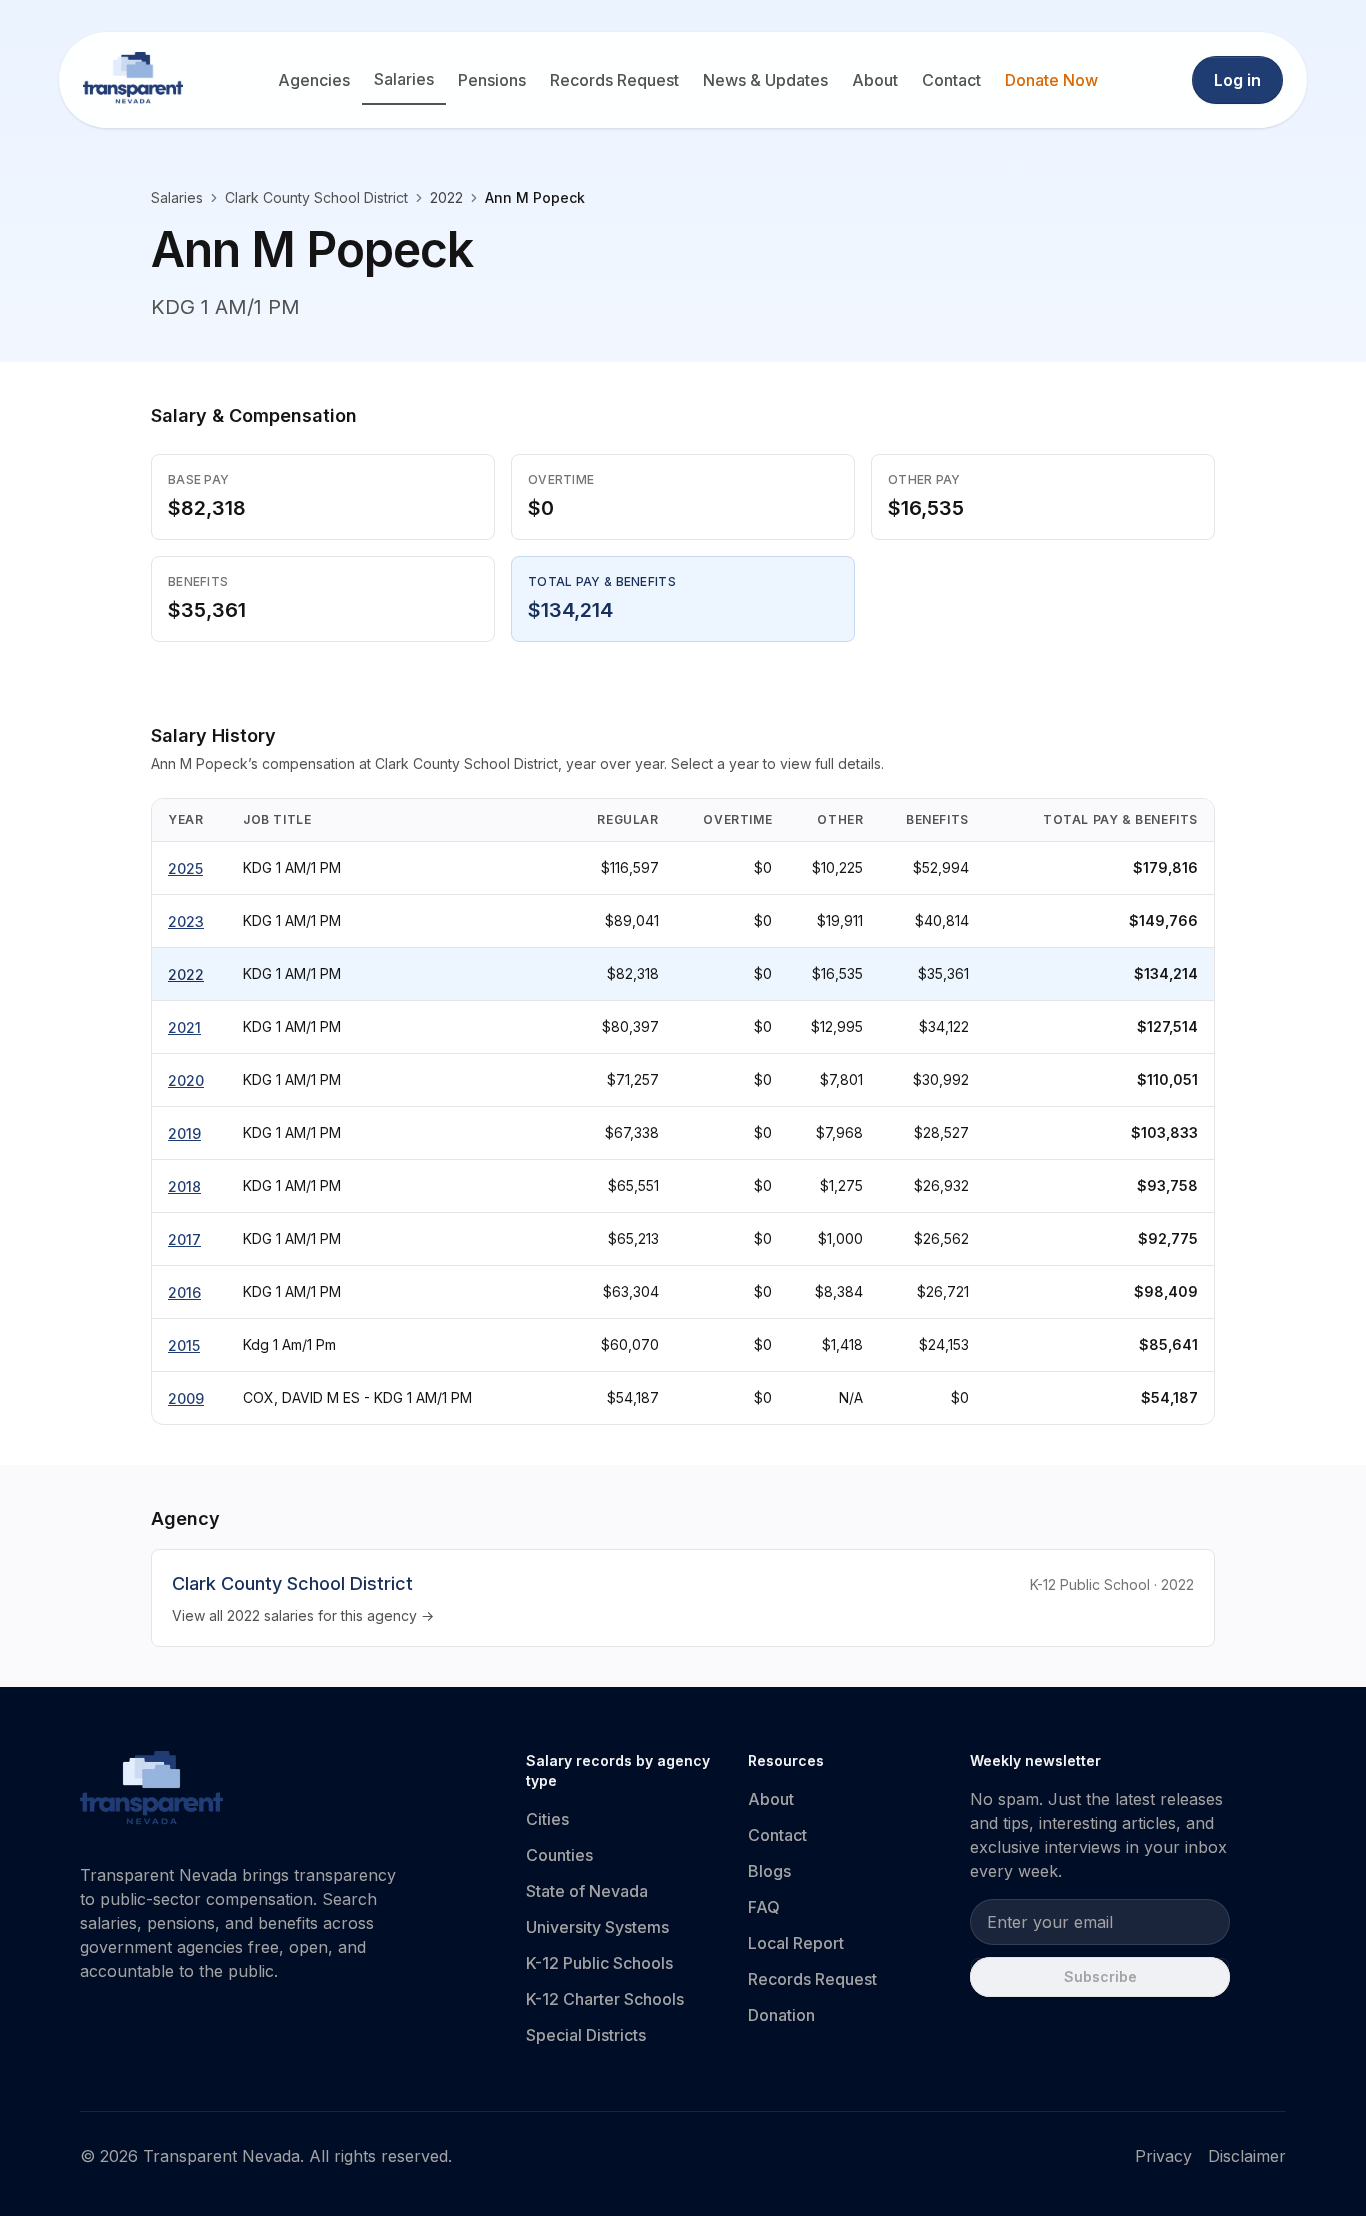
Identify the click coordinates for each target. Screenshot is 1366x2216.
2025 (185, 868)
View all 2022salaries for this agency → (303, 1615)
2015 (184, 1345)
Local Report (796, 1943)
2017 (184, 1239)
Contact (951, 80)
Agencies (314, 80)
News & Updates (765, 80)
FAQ (764, 1907)
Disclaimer (1247, 2156)
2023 (186, 921)
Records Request (614, 80)
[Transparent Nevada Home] (151, 1791)
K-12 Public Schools (599, 1963)
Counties (559, 1855)
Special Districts (586, 2035)
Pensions (492, 80)
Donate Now (1051, 80)
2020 (186, 1080)
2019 (184, 1133)
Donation (781, 2015)
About (875, 80)
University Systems (597, 1927)
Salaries (404, 79)
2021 (184, 1027)
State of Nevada (587, 1891)
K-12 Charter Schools (605, 1999)
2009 (186, 1398)
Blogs (769, 1871)
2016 (184, 1292)
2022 (186, 974)
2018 (184, 1186)
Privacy (1163, 2156)
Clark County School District (316, 197)
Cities (547, 1819)
